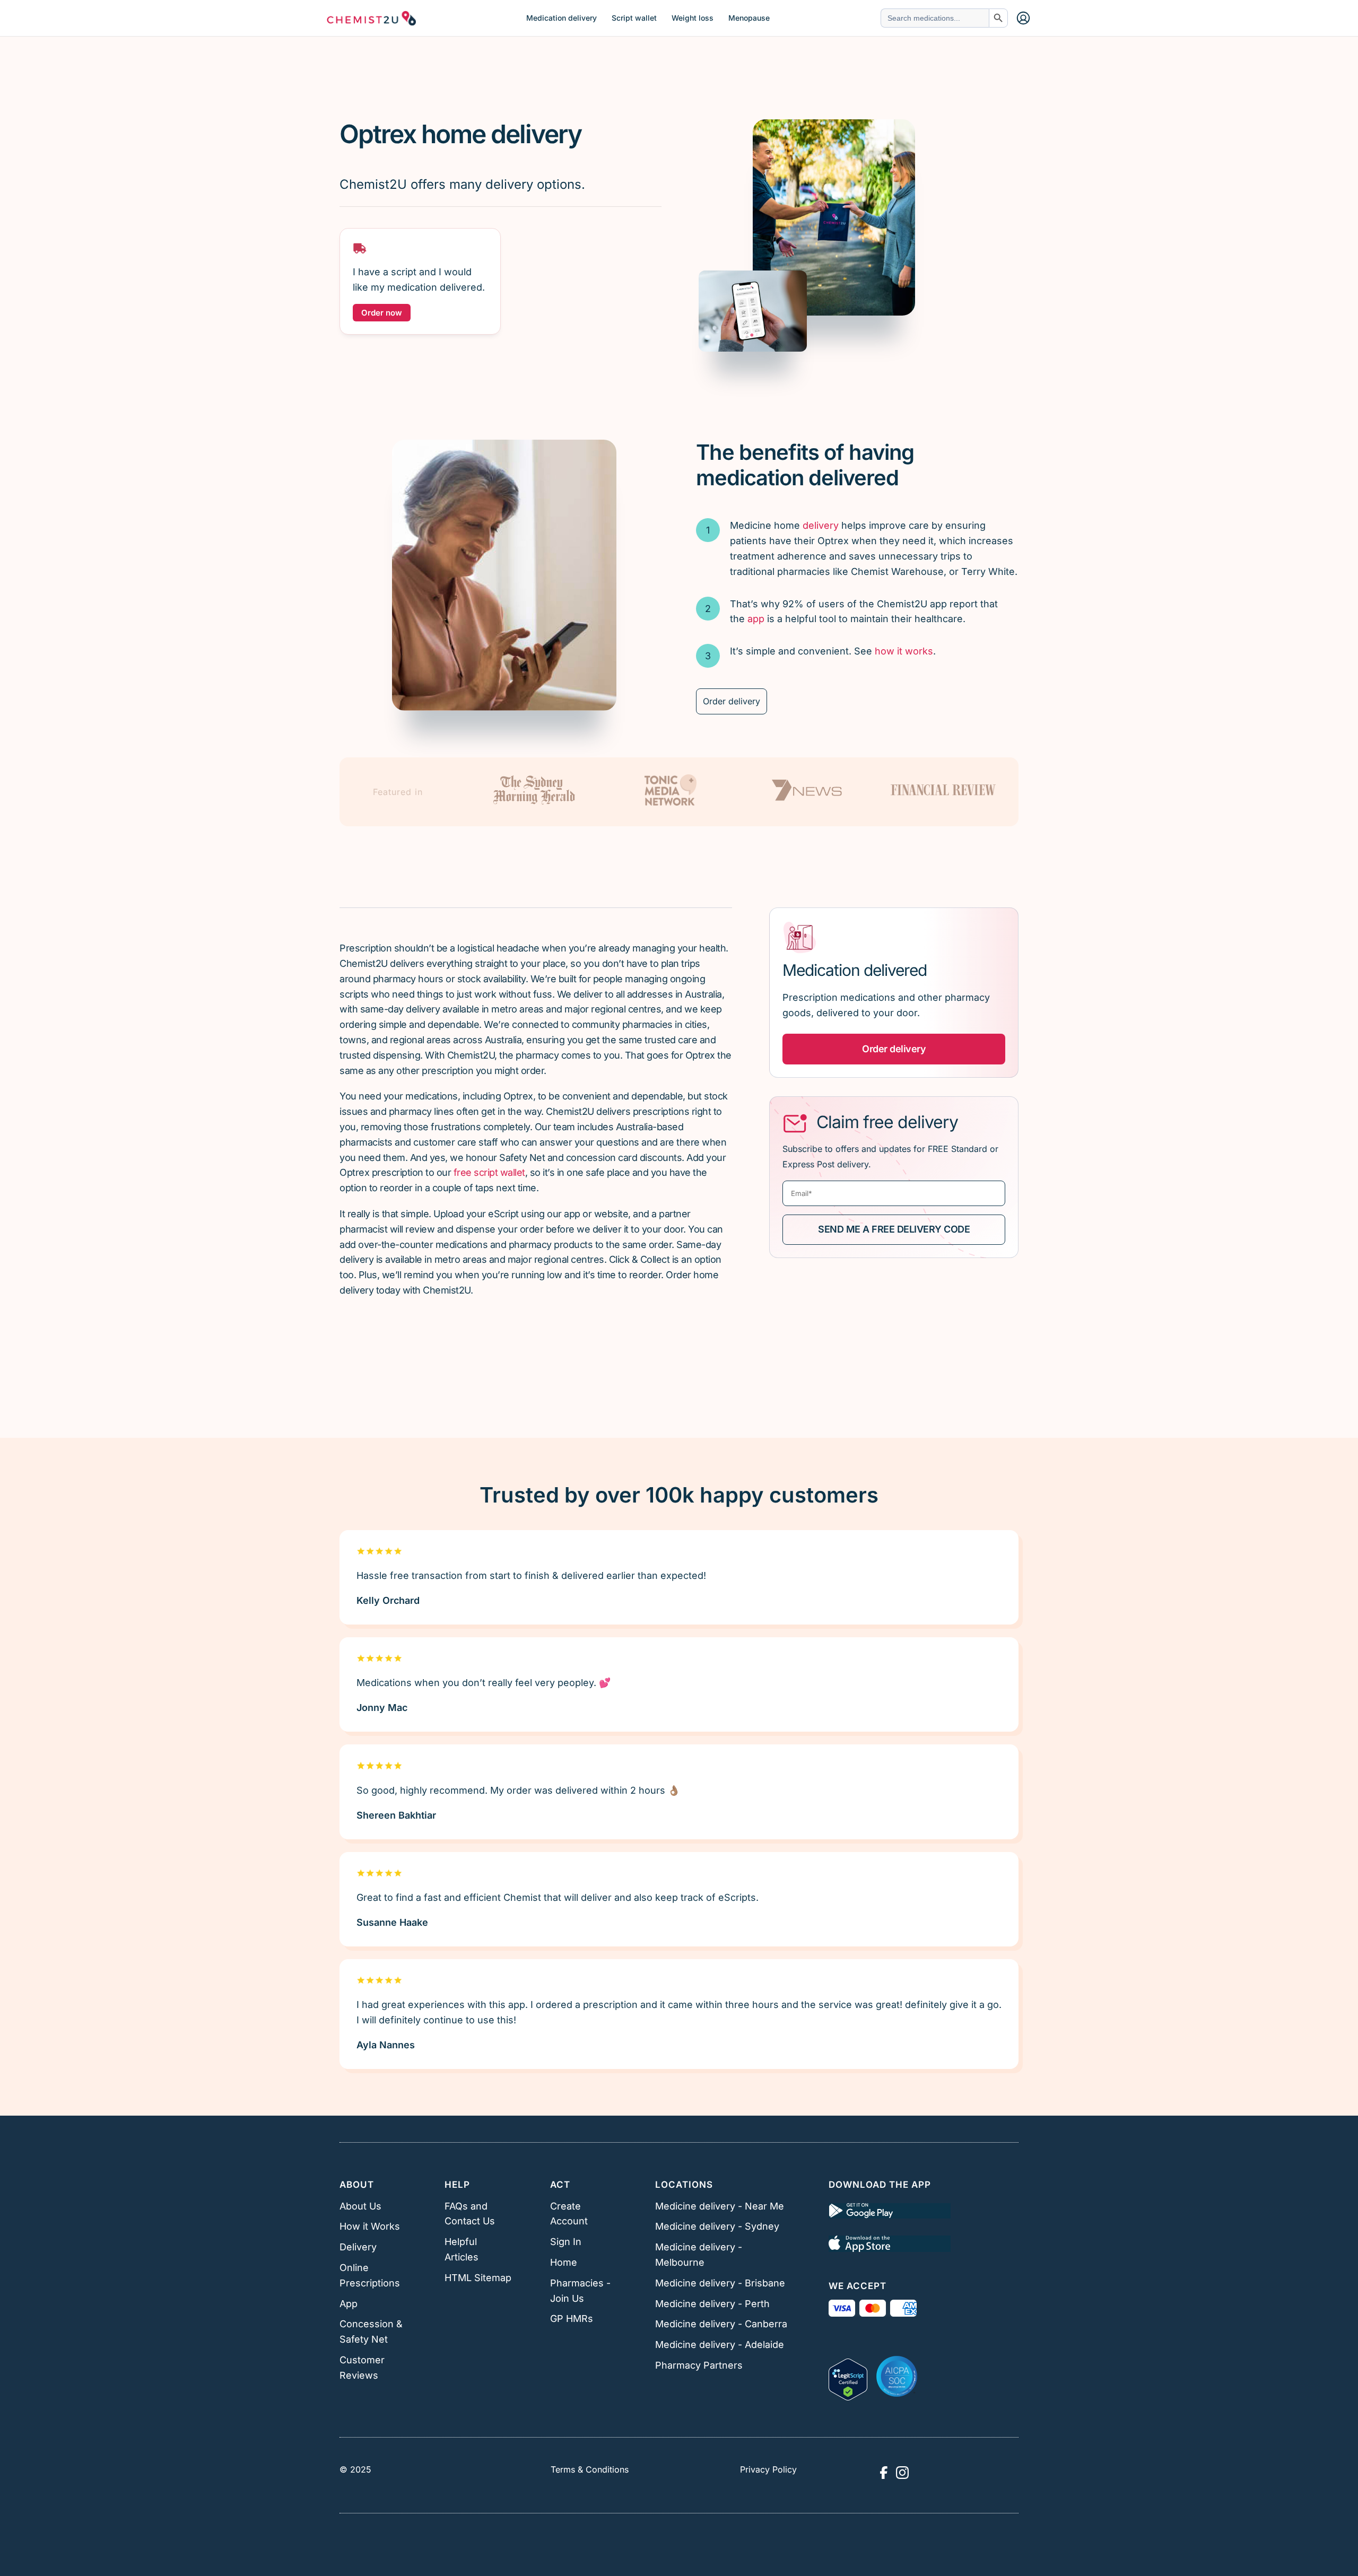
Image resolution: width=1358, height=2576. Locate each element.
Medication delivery (562, 18)
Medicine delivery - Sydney (717, 2226)
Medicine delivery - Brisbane (720, 2283)
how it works (904, 651)
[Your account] (1023, 18)
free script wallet (489, 1172)
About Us (360, 2206)
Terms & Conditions (590, 2469)
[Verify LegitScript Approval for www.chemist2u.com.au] (848, 2376)
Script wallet (634, 18)
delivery (821, 525)
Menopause (749, 18)
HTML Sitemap (478, 2278)
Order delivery (732, 701)
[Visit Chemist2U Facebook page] (883, 2473)
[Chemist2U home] (371, 18)
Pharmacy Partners (699, 2365)
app (756, 619)
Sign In (566, 2242)
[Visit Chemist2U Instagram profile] (902, 2473)
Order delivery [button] (894, 1049)
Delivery (358, 2247)
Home (564, 2262)
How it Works (370, 2226)
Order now (382, 313)
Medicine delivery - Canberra (721, 2324)
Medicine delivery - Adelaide (720, 2344)
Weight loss (693, 18)
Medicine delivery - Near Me (720, 2206)
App (349, 2304)
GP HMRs (572, 2319)
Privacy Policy (768, 2469)
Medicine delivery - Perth (712, 2304)
